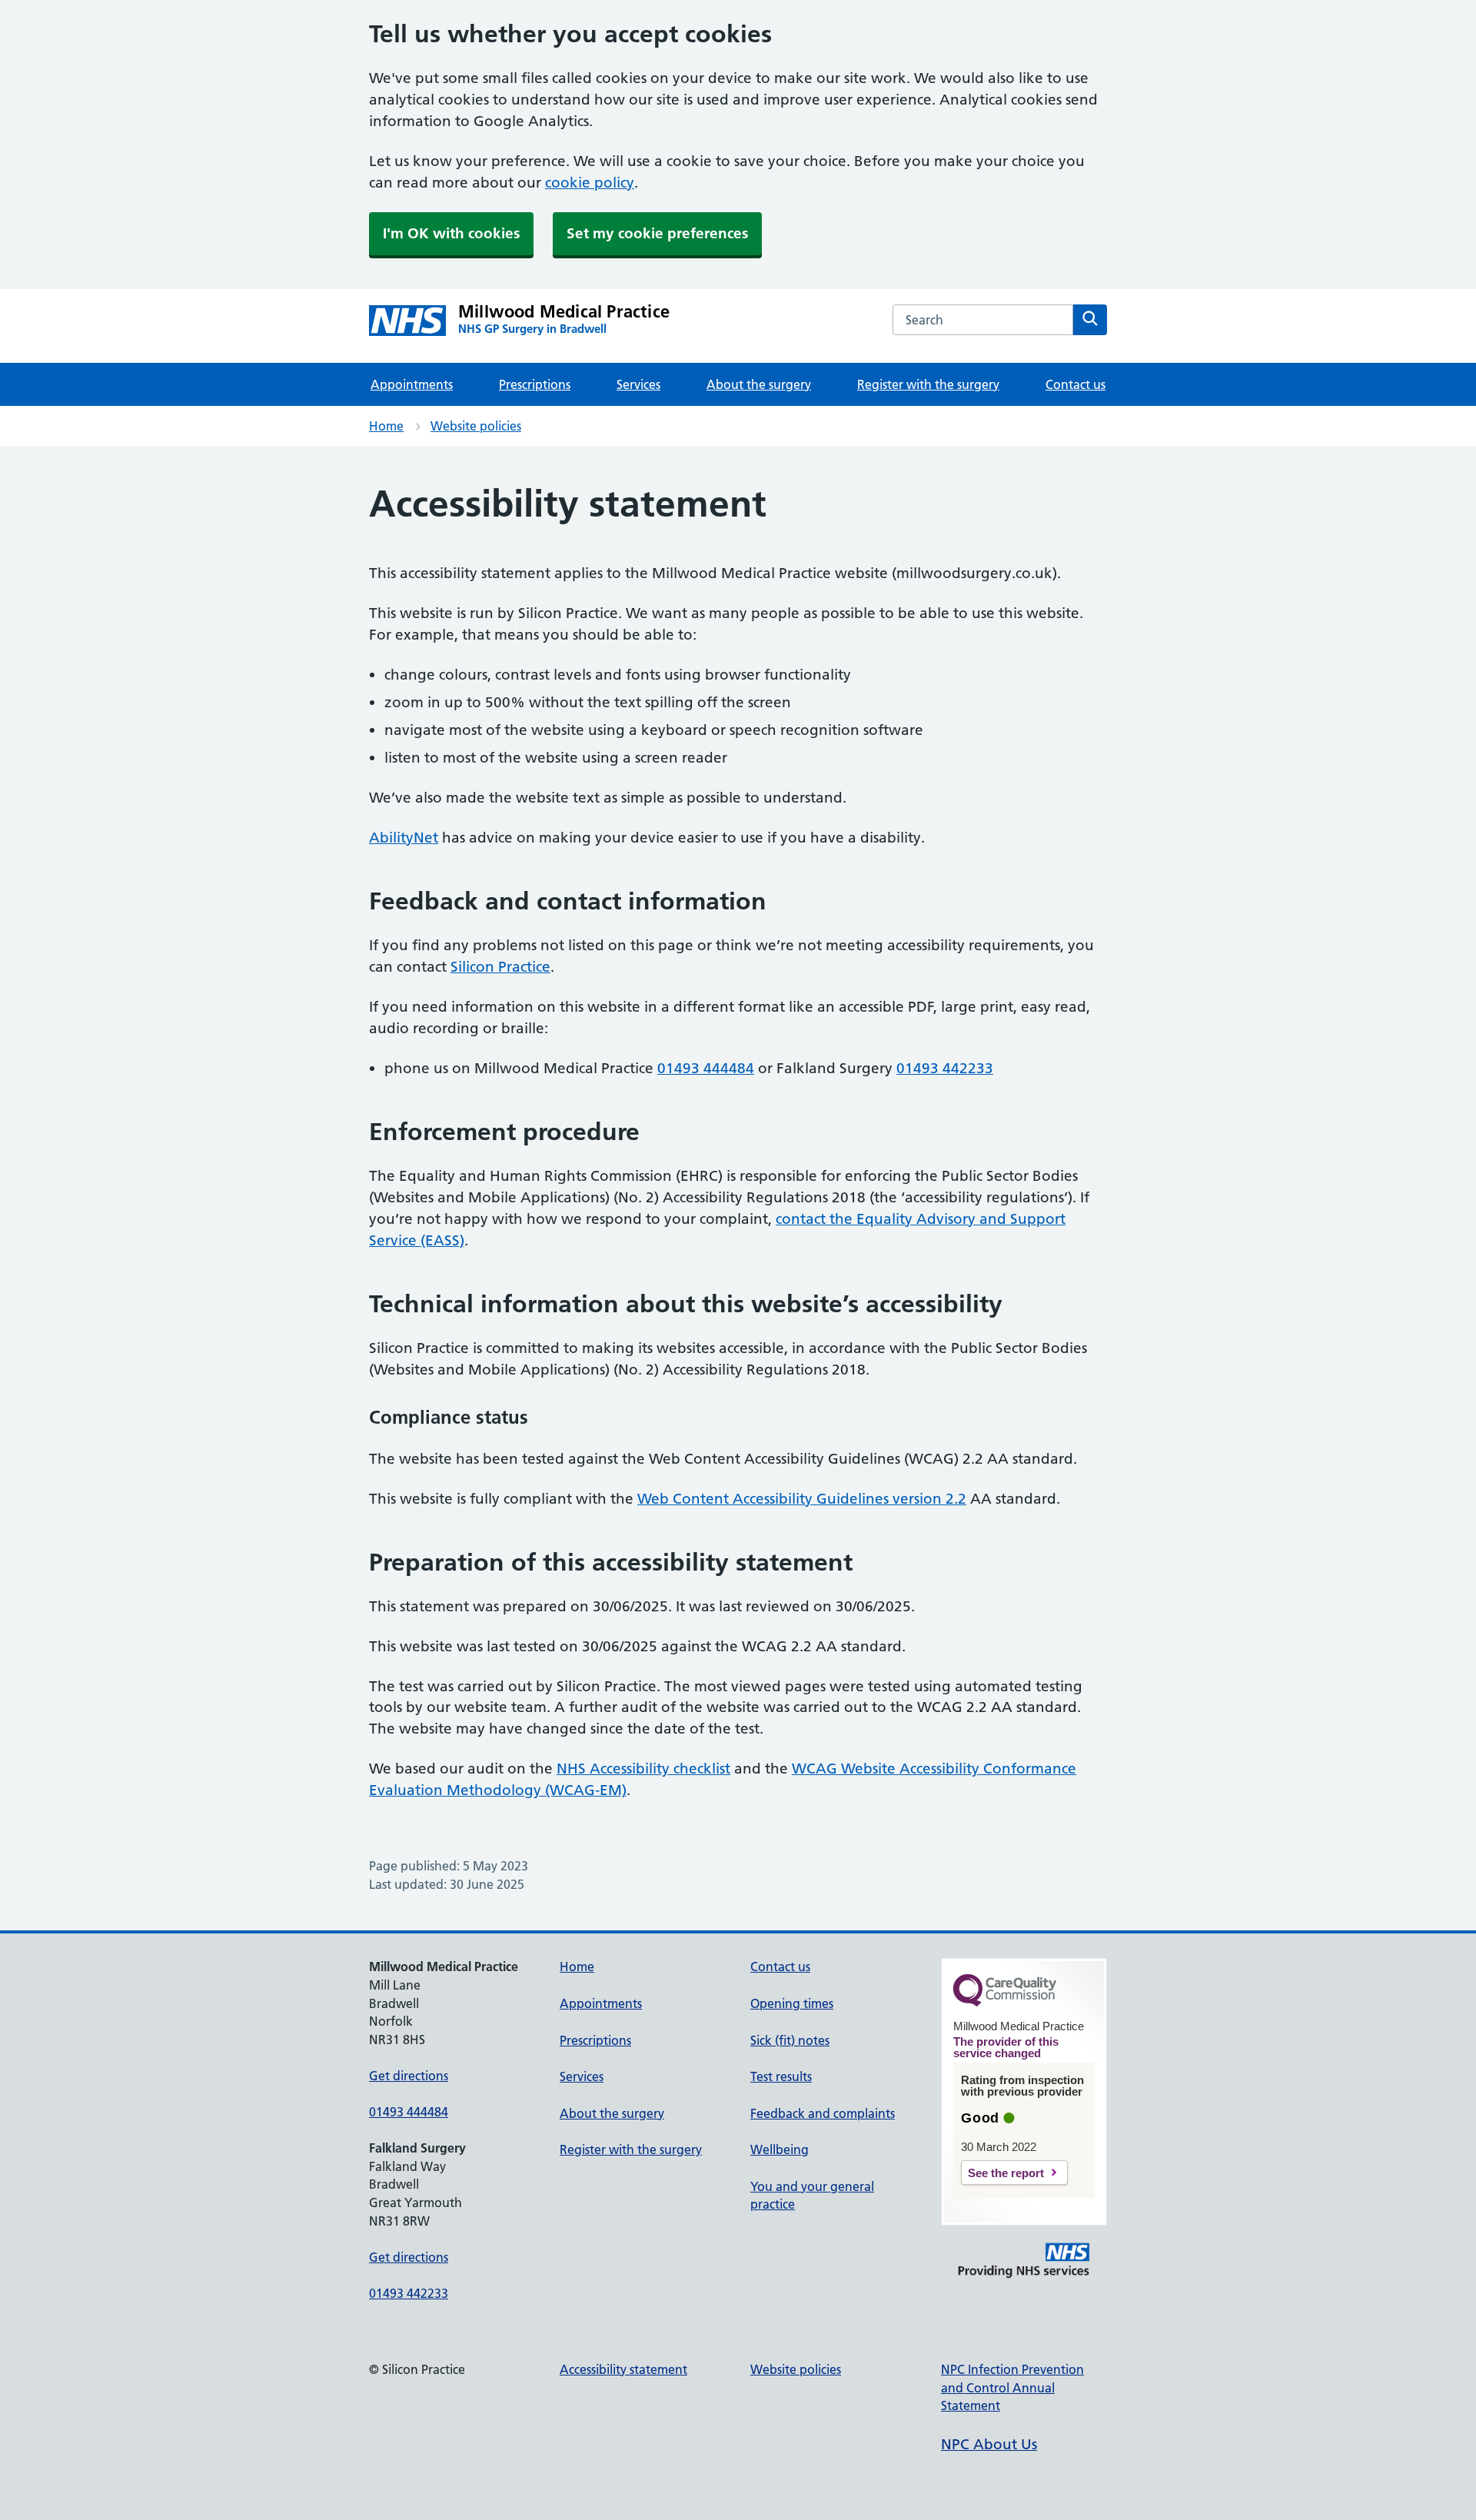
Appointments (412, 384)
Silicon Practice (500, 967)
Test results (781, 2076)
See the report (1006, 2173)
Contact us (1075, 384)
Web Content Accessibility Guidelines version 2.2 (802, 1499)
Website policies (476, 426)
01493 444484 (706, 1068)
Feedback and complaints (823, 2113)
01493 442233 (945, 1068)
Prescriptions (535, 384)
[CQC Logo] (1005, 2003)
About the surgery (759, 384)
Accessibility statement (623, 2369)
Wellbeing (780, 2149)
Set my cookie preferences (657, 233)
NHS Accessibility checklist (643, 1769)
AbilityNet (404, 838)
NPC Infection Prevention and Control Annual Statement (1012, 2387)
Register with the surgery (928, 384)
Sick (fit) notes (790, 2040)
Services (638, 384)
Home (386, 426)
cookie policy (590, 183)
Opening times (792, 2003)
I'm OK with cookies (451, 233)
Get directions (409, 2076)
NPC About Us (989, 2444)
